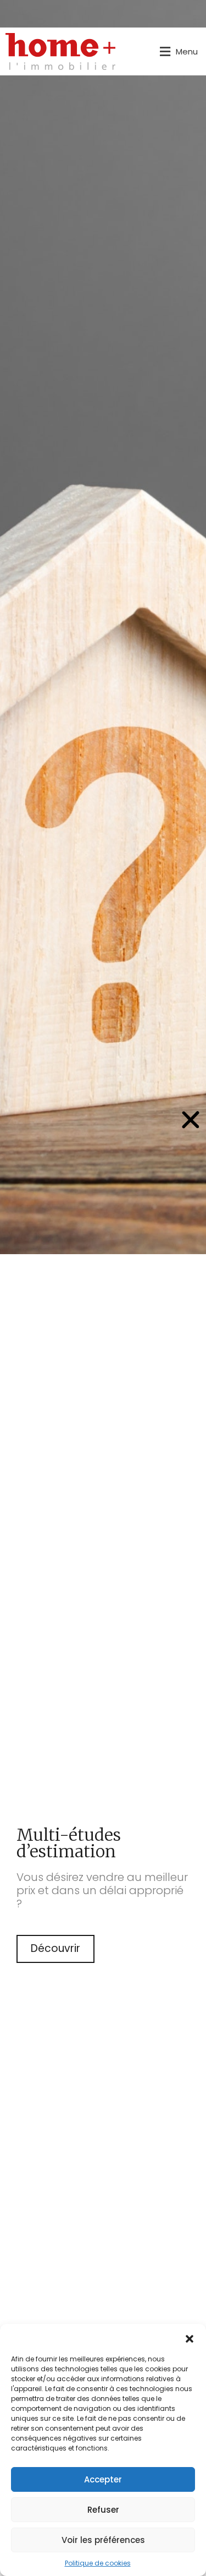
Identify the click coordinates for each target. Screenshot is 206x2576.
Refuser (103, 2510)
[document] (103, 1288)
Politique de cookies (98, 2563)
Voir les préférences (103, 2540)
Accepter (103, 2479)
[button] (190, 2338)
